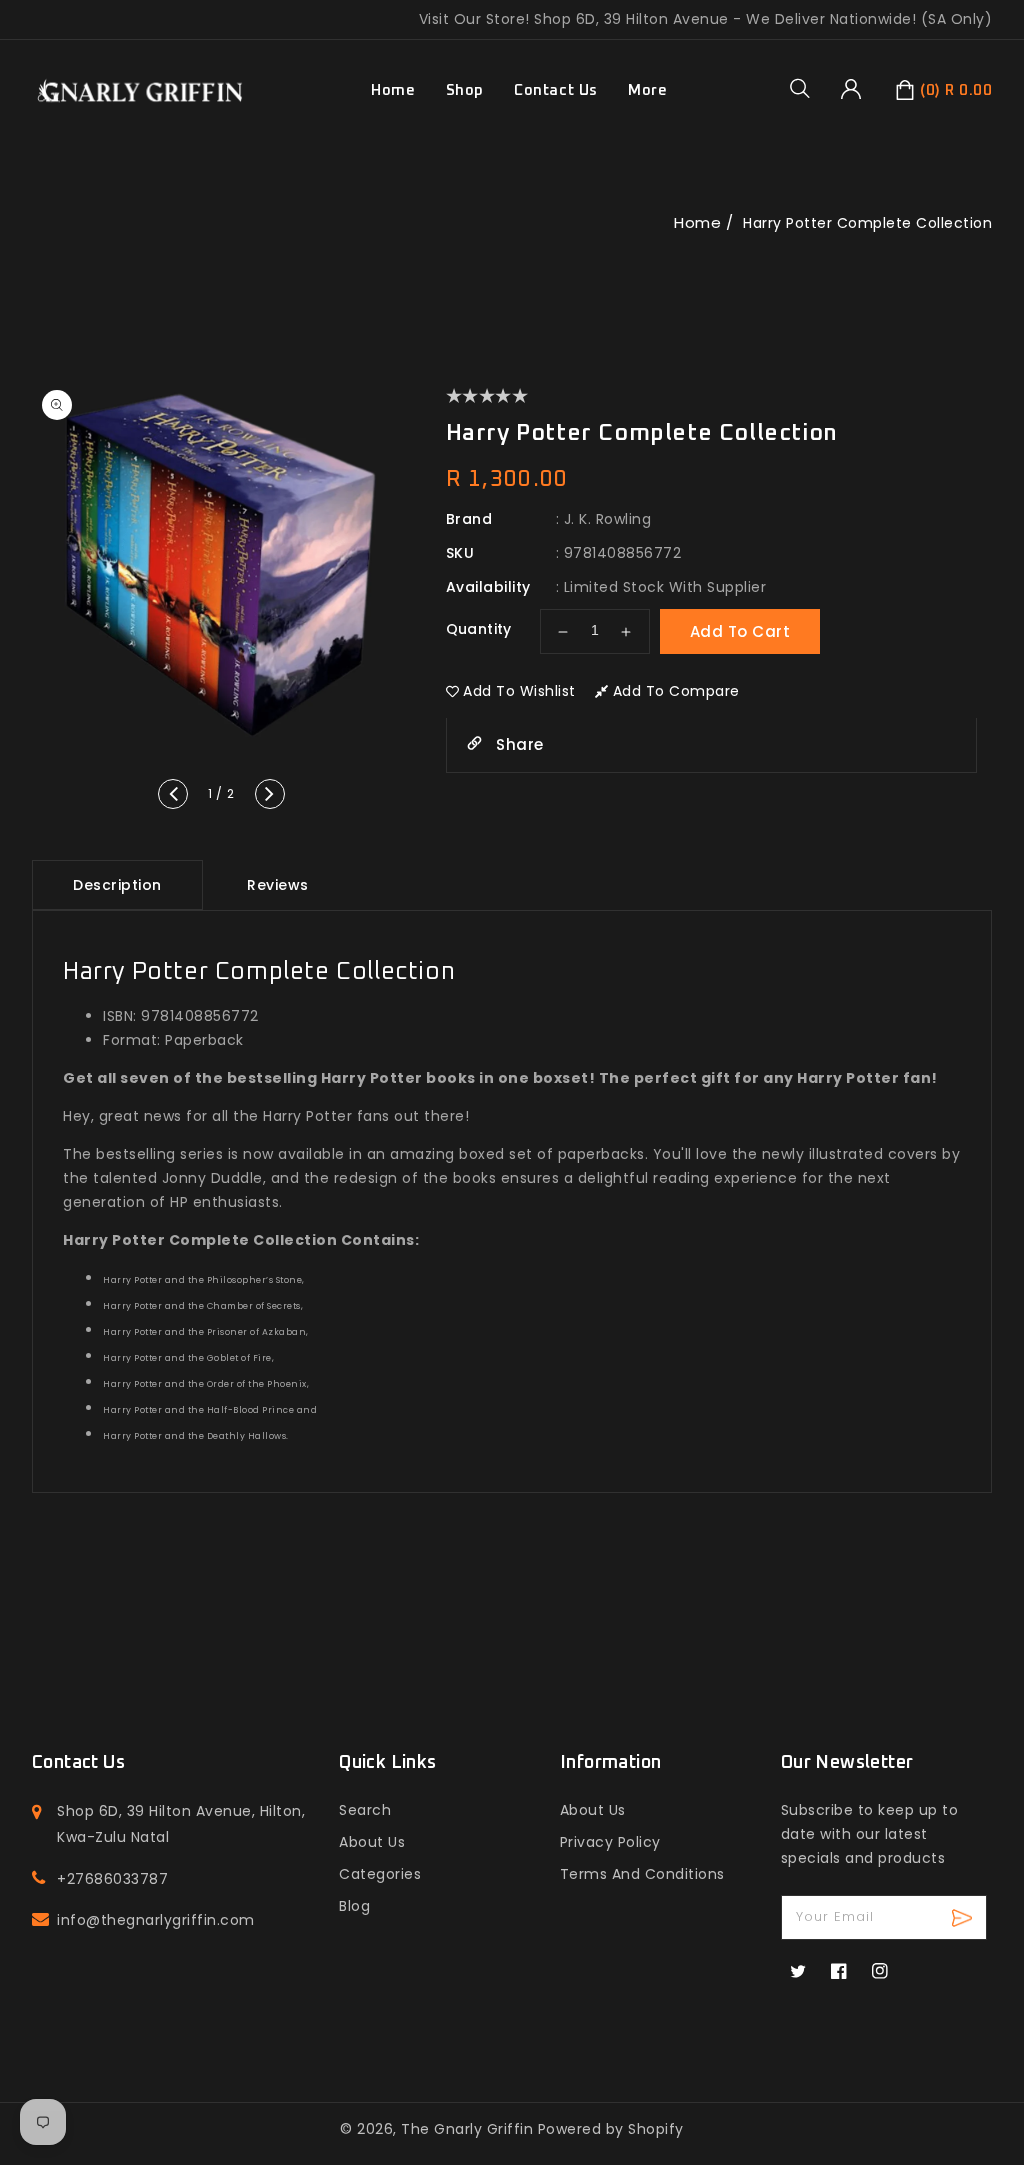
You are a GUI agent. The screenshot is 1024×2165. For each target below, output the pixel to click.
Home (697, 222)
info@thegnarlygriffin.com (156, 1920)
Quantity (479, 629)
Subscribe (964, 1917)
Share (518, 744)
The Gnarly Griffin (467, 2129)
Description (117, 885)
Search (365, 1810)
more (647, 90)
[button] (807, 88)
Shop (465, 90)
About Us (372, 1842)
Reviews (278, 885)
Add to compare (676, 691)
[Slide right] (270, 794)
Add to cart (740, 631)
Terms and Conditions (642, 1874)
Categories (380, 1874)
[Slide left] (173, 794)
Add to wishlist (519, 691)
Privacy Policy (610, 1842)
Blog (354, 1906)
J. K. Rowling (608, 519)
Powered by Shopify (611, 2129)
